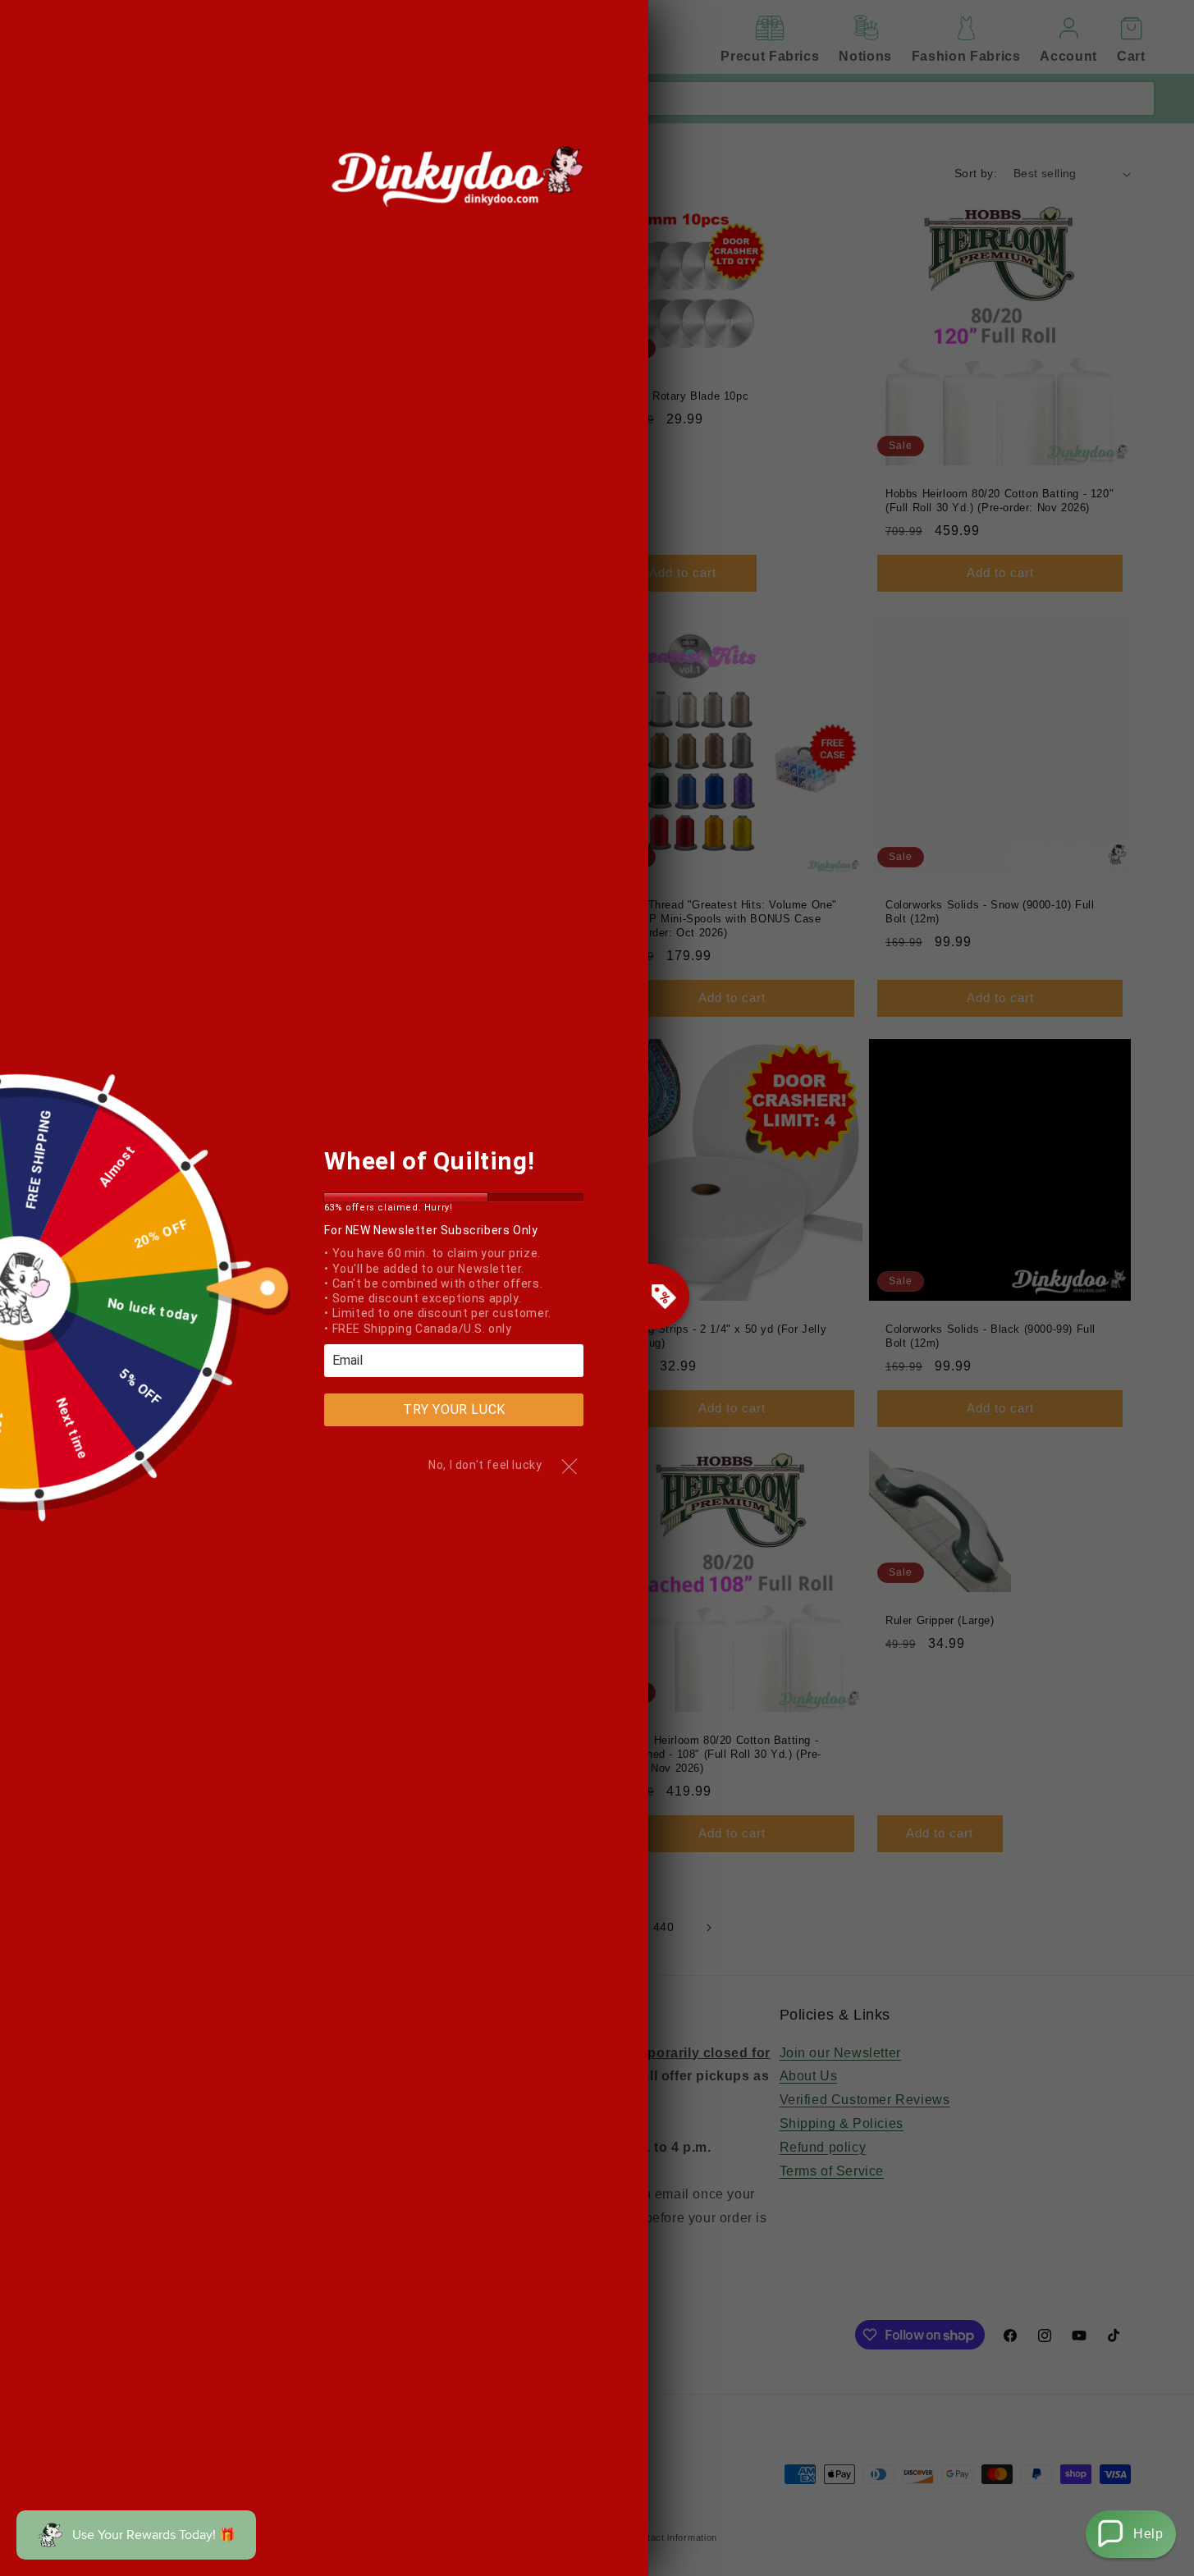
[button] (1131, 2534)
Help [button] (1148, 2534)
